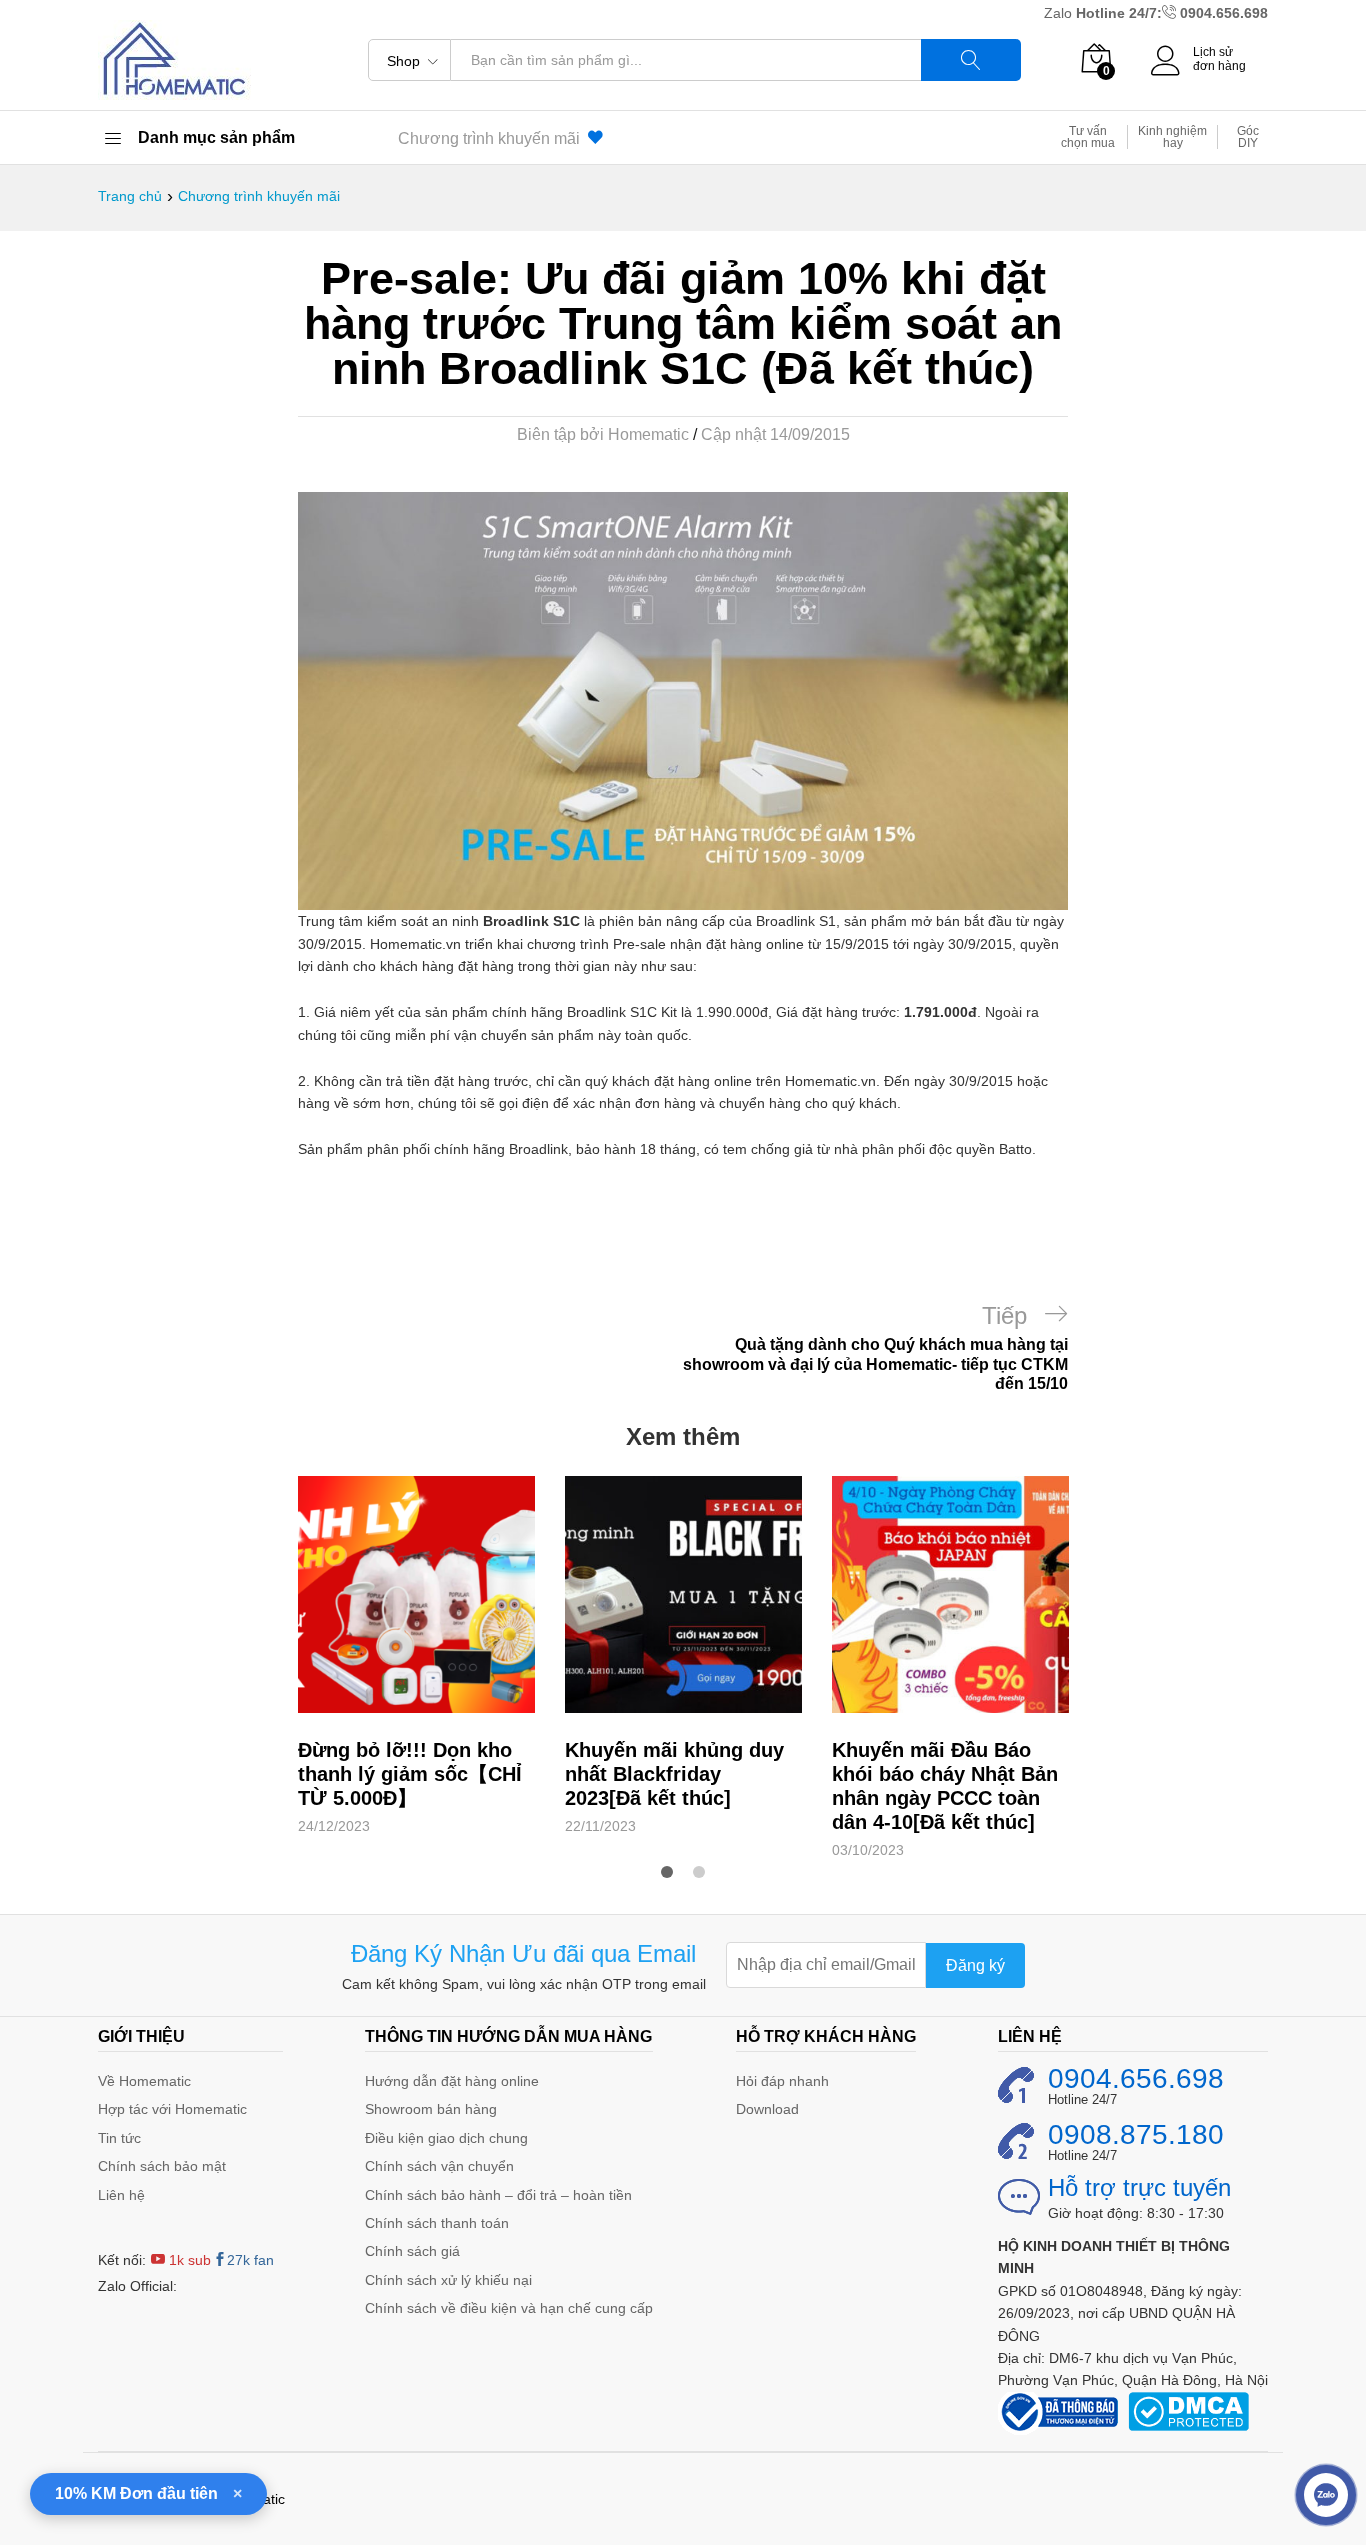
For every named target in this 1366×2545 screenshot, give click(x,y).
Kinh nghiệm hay (1172, 137)
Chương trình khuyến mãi (493, 138)
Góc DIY (1248, 137)
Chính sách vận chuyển (439, 2166)
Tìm (971, 60)
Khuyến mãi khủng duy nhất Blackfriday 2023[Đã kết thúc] (674, 1774)
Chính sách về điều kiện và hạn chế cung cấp (509, 2308)
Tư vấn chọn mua (1088, 137)
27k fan (250, 2260)
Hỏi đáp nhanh (782, 2081)
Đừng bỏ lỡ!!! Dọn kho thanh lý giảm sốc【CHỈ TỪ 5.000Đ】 (410, 1774)
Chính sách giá (412, 2251)
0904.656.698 (1224, 13)
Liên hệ (121, 2195)
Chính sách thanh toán (437, 2223)
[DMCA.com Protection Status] (1188, 2410)
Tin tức (119, 2138)
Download (767, 2109)
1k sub (188, 2260)
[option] (416, 1656)
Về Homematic (144, 2081)
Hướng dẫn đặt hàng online (452, 2081)
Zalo (1060, 13)
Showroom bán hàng (431, 2109)
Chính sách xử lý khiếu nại (448, 2280)
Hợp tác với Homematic (172, 2109)
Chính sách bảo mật (162, 2166)
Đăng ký (975, 1965)
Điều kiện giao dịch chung (446, 2138)
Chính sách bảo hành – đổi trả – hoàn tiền (498, 2195)
